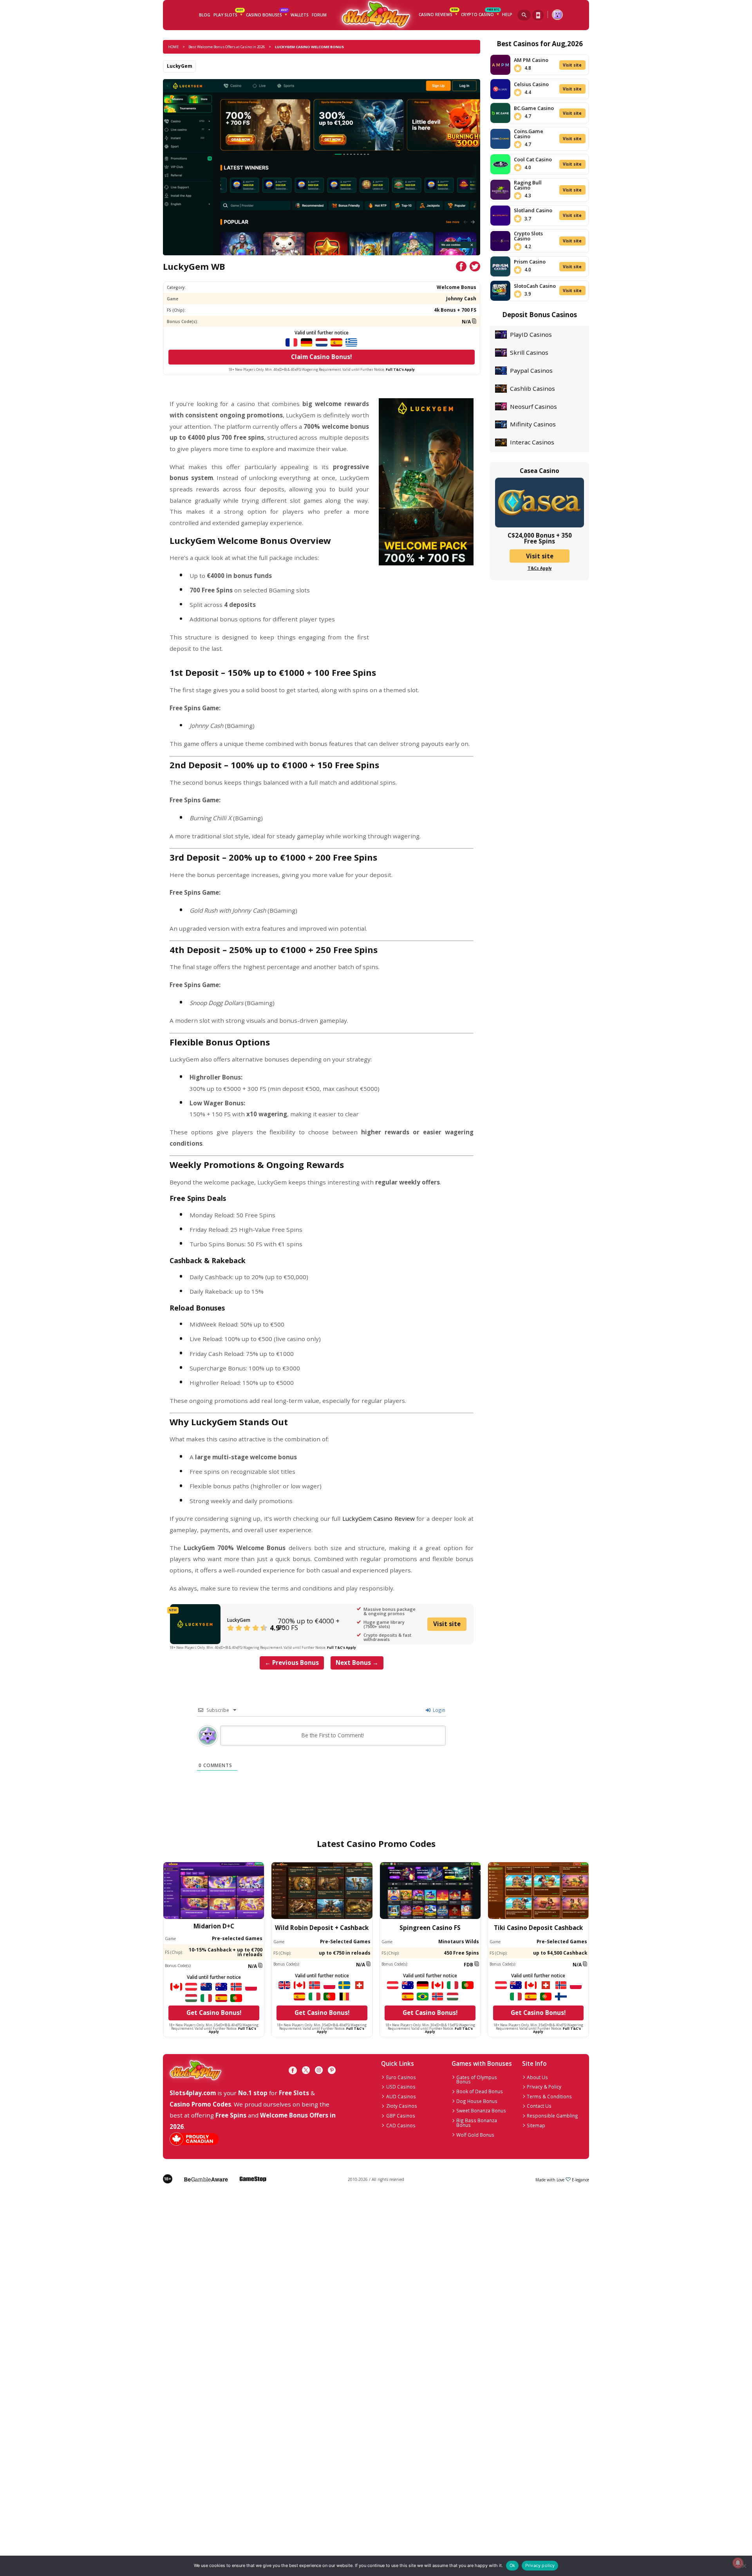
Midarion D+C (214, 1926)
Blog (205, 15)
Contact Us (539, 2106)
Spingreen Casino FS (430, 1928)
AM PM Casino (531, 60)
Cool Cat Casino (533, 159)
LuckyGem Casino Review (379, 1518)
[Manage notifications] (738, 2563)
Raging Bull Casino (528, 185)
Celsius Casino (531, 84)
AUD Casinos (401, 2096)
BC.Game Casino (534, 108)
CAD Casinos (401, 2125)
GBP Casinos (401, 2116)
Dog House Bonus (477, 2101)
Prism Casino (530, 262)
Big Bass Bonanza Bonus (477, 2123)
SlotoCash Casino (535, 286)
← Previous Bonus (292, 1663)
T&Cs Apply (540, 568)
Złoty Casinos (402, 2106)
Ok (512, 2565)
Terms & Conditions (549, 2096)
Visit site (447, 1624)
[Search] (524, 15)
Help (507, 14)
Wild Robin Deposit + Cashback (322, 1928)
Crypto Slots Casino (528, 236)
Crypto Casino (480, 14)
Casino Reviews (438, 14)
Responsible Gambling (552, 2116)
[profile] (557, 15)
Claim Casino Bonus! (321, 357)
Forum (319, 15)
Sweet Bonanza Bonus (481, 2110)
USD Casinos (401, 2087)
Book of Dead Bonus (480, 2091)
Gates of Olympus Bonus (477, 2080)
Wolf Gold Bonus (475, 2135)
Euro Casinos (401, 2077)
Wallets (300, 15)
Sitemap (536, 2125)
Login (438, 1710)
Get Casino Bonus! (214, 2013)
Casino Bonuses (267, 14)
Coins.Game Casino (529, 134)
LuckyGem (180, 66)
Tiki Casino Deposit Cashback (538, 1928)
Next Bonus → (357, 1663)
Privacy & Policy (544, 2087)
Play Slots (228, 14)
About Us (537, 2077)
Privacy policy (540, 2565)
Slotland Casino (533, 210)
